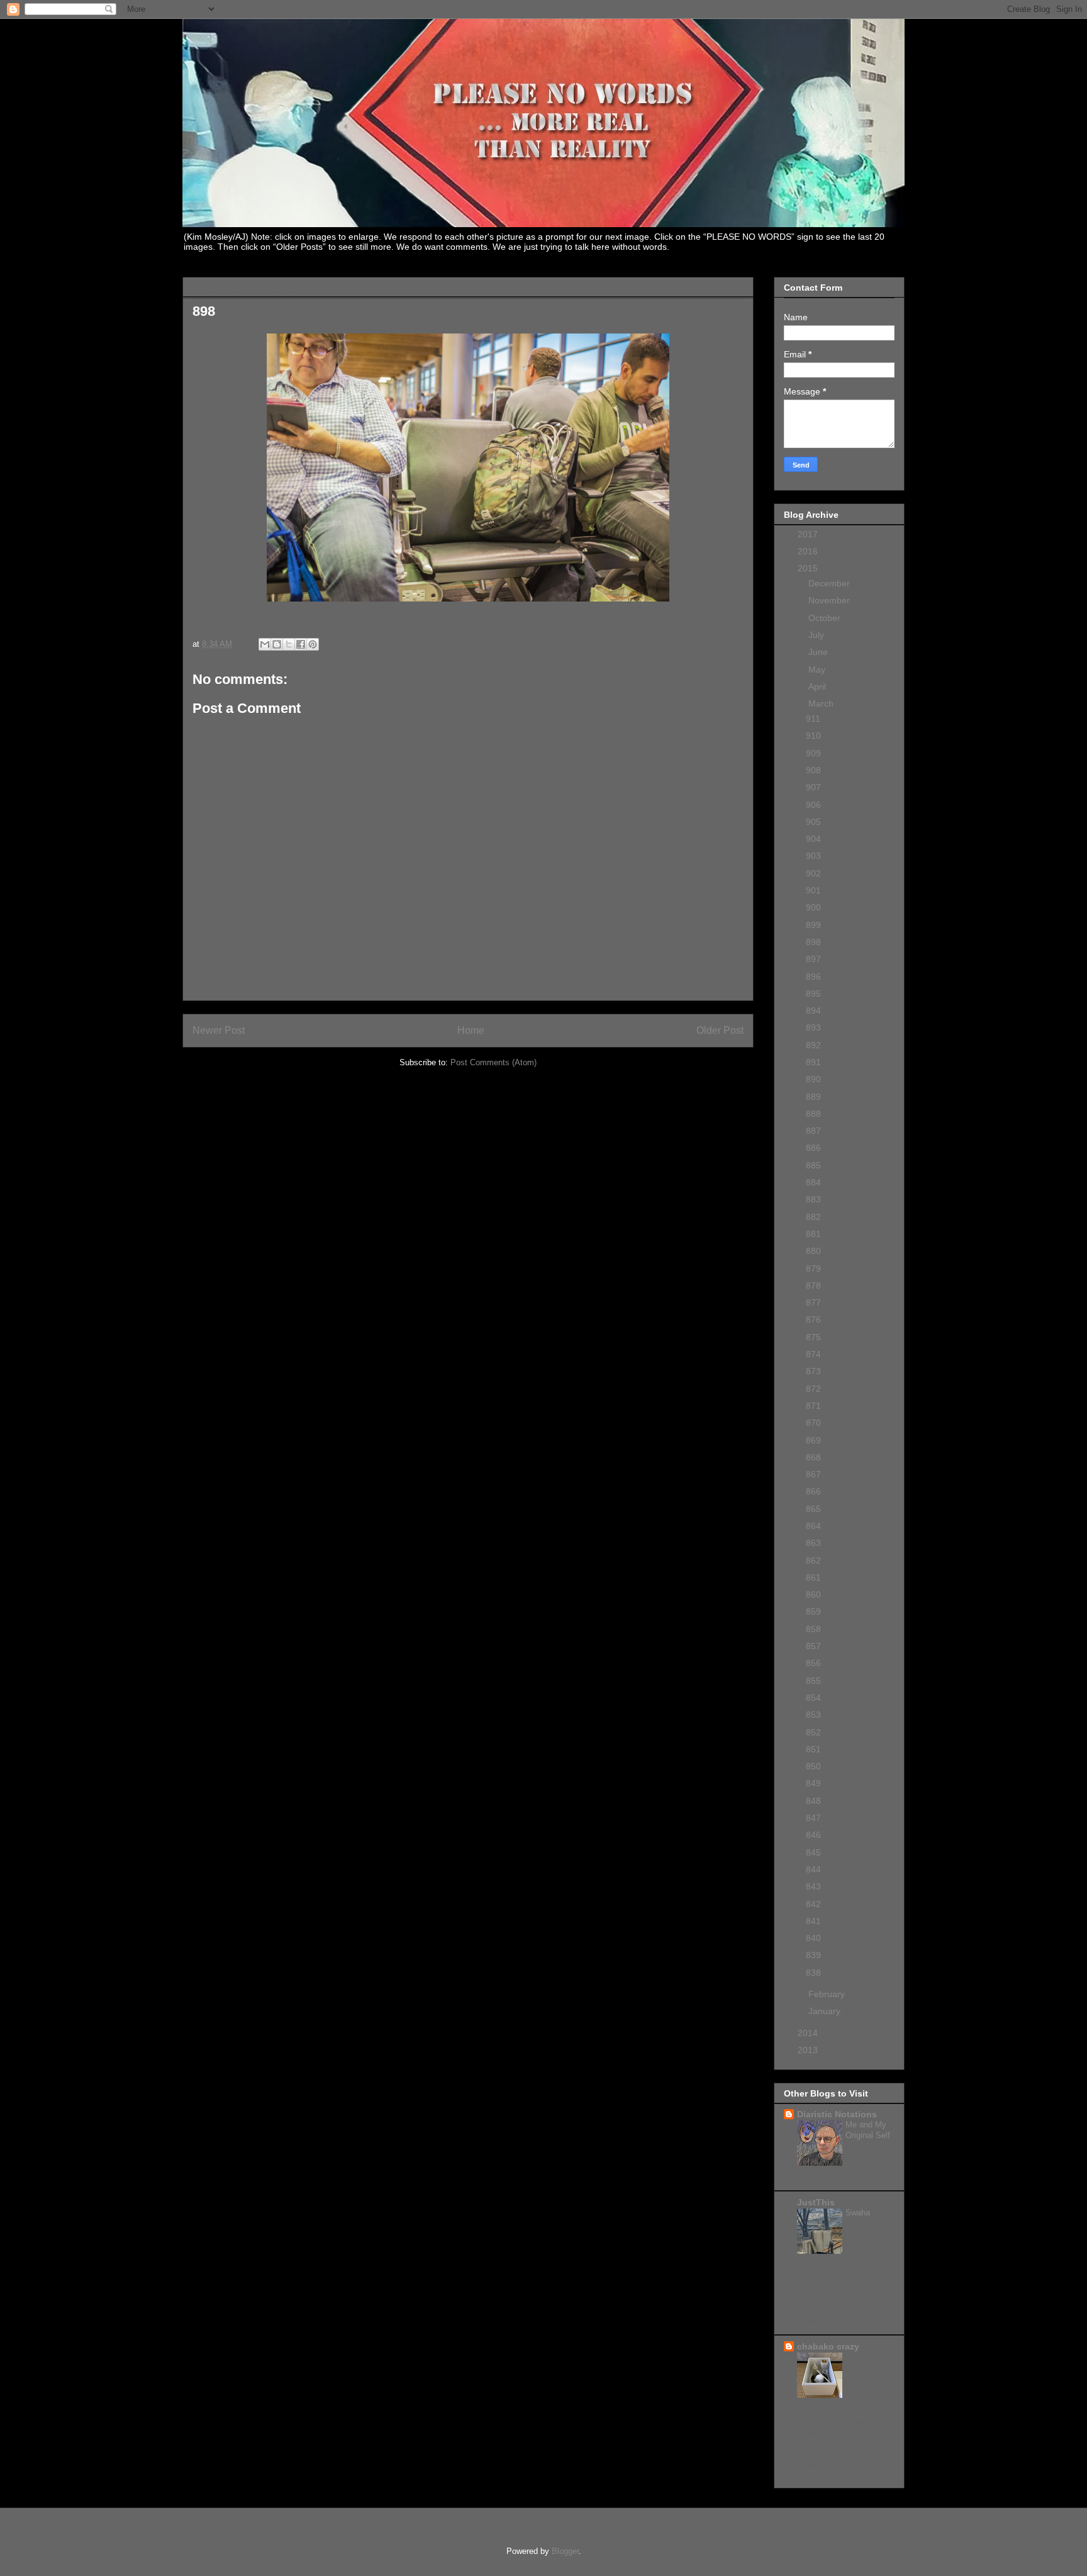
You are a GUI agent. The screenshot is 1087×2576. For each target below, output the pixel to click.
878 (813, 1285)
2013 (809, 2050)
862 (813, 1560)
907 (813, 787)
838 (813, 1973)
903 (813, 856)
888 (813, 1114)
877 (813, 1302)
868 (813, 1457)
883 (813, 1199)
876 (813, 1319)
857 (813, 1646)
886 (813, 1148)
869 (813, 1440)
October (826, 618)
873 (813, 1371)
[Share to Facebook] (301, 644)
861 (813, 1577)
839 (813, 1955)
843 (813, 1886)
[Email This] (265, 644)
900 (813, 907)
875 (813, 1337)
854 (813, 1698)
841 (813, 1921)
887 (813, 1131)
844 (813, 1869)
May (818, 669)
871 (813, 1406)
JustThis (816, 2202)
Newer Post (219, 1030)
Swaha (859, 2213)
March (822, 703)
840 (813, 1938)
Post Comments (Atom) (493, 1062)
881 (813, 1234)
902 (813, 873)
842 (813, 1904)
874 (813, 1354)
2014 (809, 2033)
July (817, 635)
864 (813, 1526)
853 (813, 1715)
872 (813, 1389)
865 (813, 1509)
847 (813, 1818)
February (828, 1994)
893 (813, 1028)
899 (813, 925)
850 (813, 1766)
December (830, 583)
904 (813, 839)
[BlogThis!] (277, 644)
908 (813, 770)
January (826, 2011)
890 (813, 1079)
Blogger (565, 2551)
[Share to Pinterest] (313, 644)
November (830, 600)
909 (813, 753)
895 (813, 994)
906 (813, 805)
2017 (809, 534)
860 (813, 1594)
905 (813, 822)
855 (813, 1681)
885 (813, 1165)
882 (813, 1217)
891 (813, 1062)
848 (813, 1801)
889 (813, 1097)
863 (813, 1543)
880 (813, 1251)
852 (813, 1732)
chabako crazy (828, 2346)
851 (813, 1749)
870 (813, 1423)
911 (813, 719)
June (819, 652)
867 (813, 1474)
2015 (809, 568)
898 (813, 942)
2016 (809, 551)
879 (813, 1268)
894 (813, 1011)
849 (813, 1783)
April (818, 686)
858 (813, 1629)
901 (813, 890)
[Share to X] (289, 644)
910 (813, 736)
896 (813, 977)
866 (813, 1491)
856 (813, 1663)
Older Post (720, 1030)
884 (813, 1182)
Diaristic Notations (837, 2114)
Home (471, 1030)
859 (813, 1611)
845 (813, 1852)
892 (813, 1045)
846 (813, 1835)
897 (813, 959)
